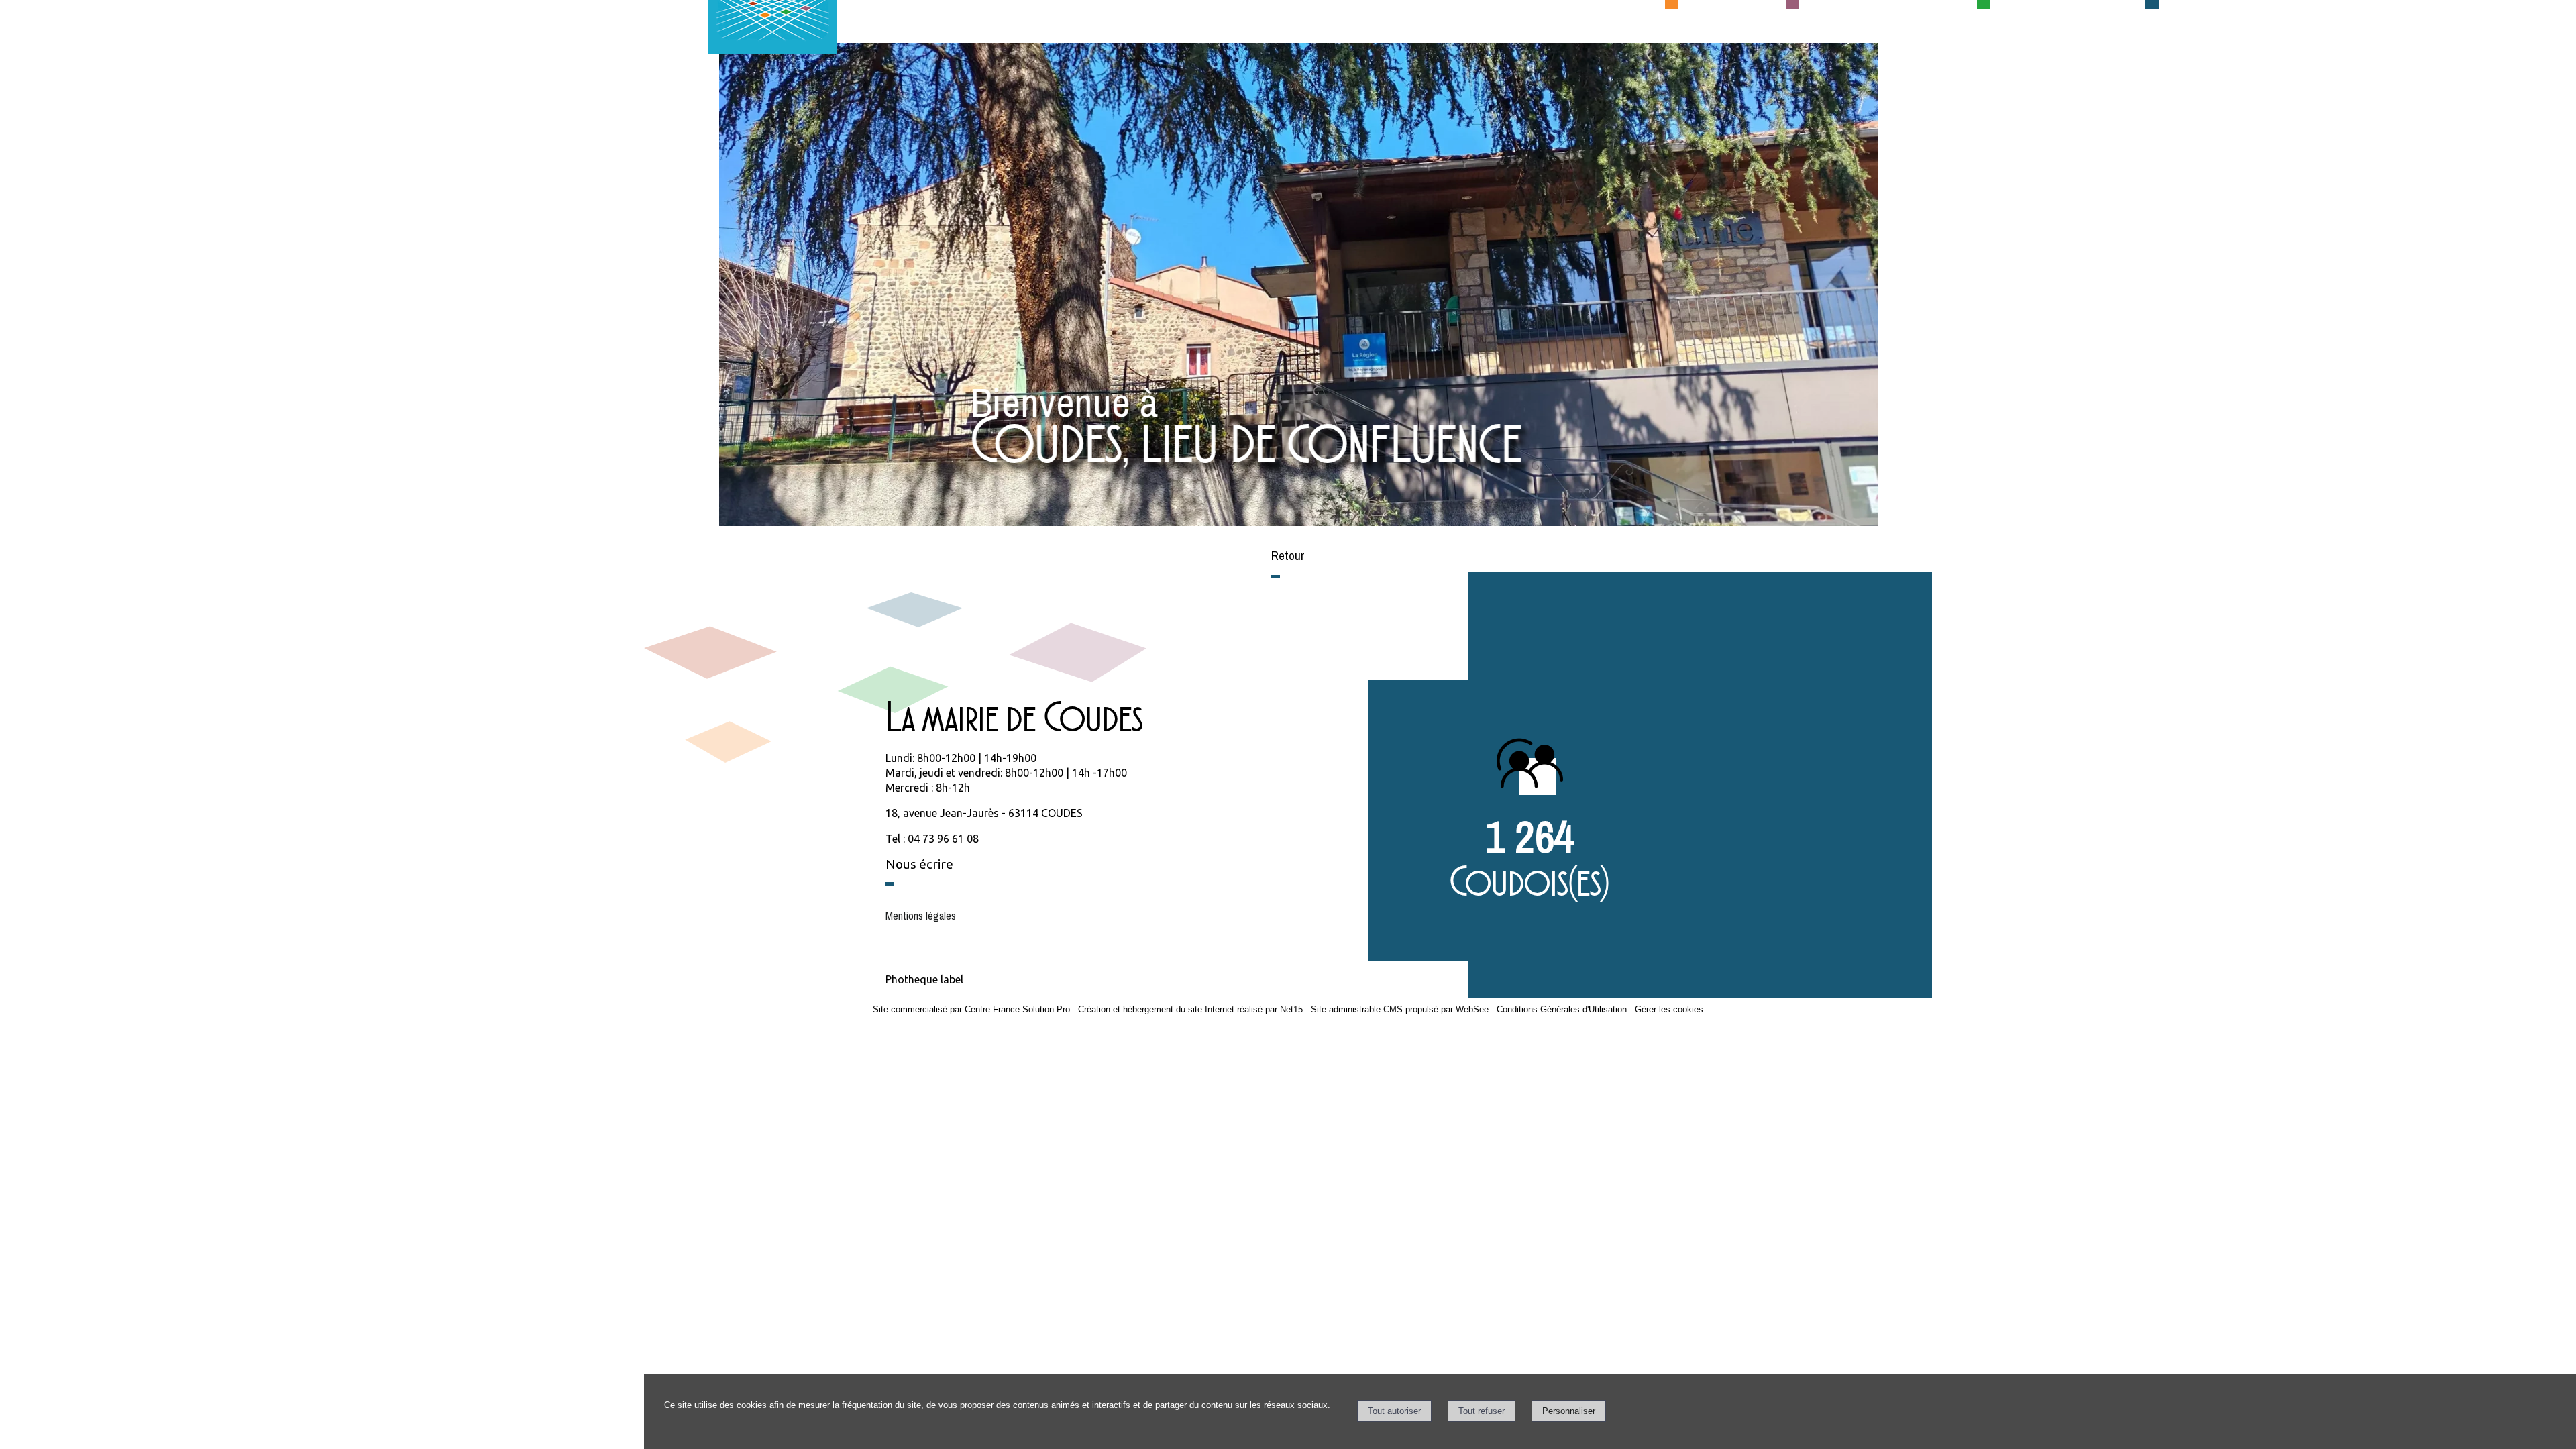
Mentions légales (921, 916)
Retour (1288, 555)
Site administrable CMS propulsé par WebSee (1400, 1009)
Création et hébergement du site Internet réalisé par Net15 (1190, 1009)
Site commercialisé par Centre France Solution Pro (971, 1009)
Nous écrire (919, 864)
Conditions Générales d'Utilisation (1562, 1009)
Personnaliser (1569, 1411)
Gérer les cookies (1669, 1009)
